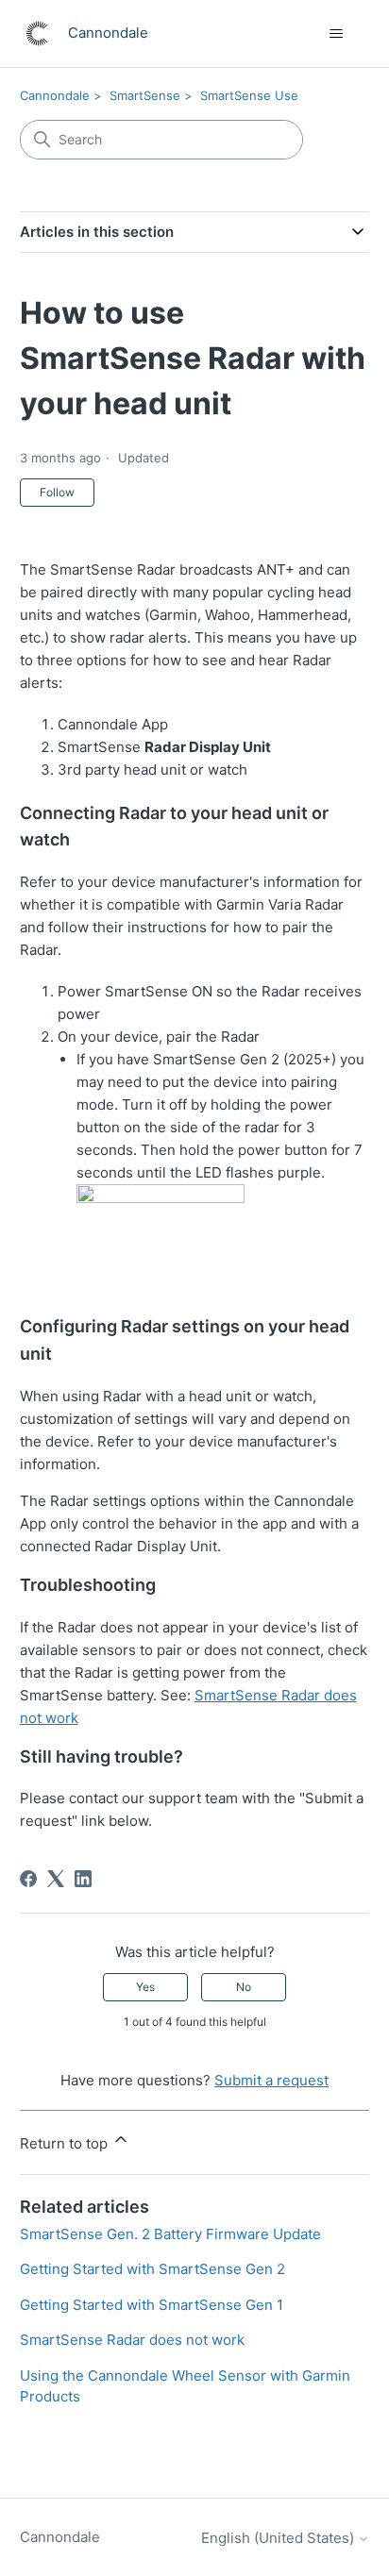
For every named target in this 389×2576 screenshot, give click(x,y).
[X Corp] (56, 1879)
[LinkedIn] (83, 1879)
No (244, 1987)
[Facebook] (28, 1879)
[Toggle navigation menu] (336, 34)
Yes (145, 1987)
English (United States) (279, 2538)
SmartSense (145, 95)
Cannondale (55, 95)
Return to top (66, 2143)
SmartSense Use (249, 95)
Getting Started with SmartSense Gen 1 (152, 2305)
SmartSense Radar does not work (132, 2340)
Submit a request (271, 2080)
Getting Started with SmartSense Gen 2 (152, 2269)
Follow (57, 492)
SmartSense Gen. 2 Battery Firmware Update (170, 2234)
